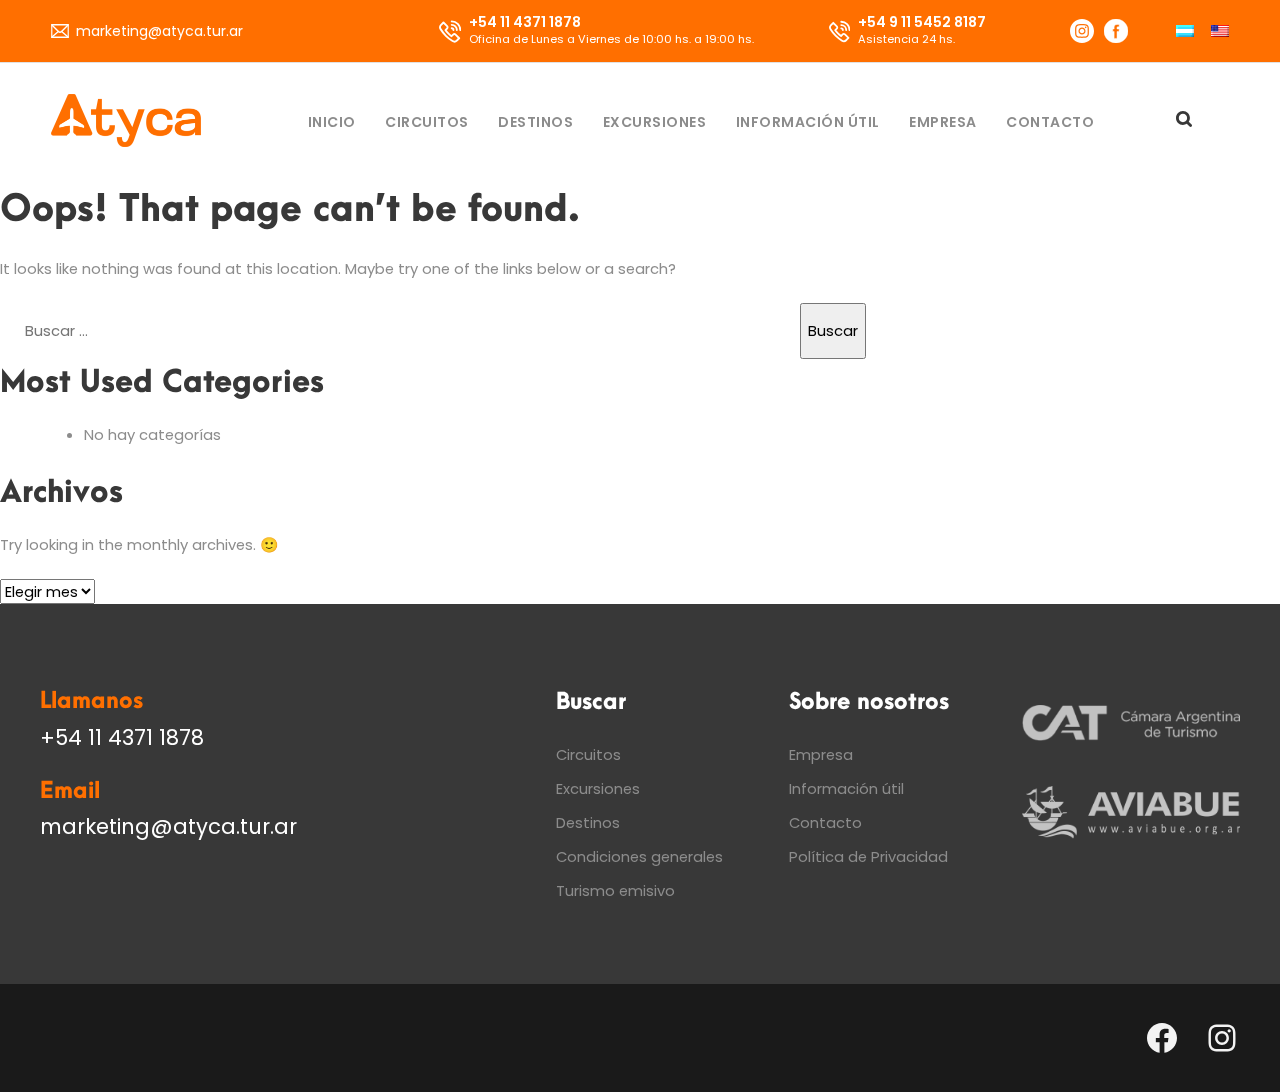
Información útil (808, 122)
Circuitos (427, 122)
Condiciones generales (639, 856)
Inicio (332, 122)
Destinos (535, 122)
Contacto (1050, 122)
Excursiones (655, 122)
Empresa (943, 122)
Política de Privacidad (868, 856)
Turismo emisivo (615, 890)
